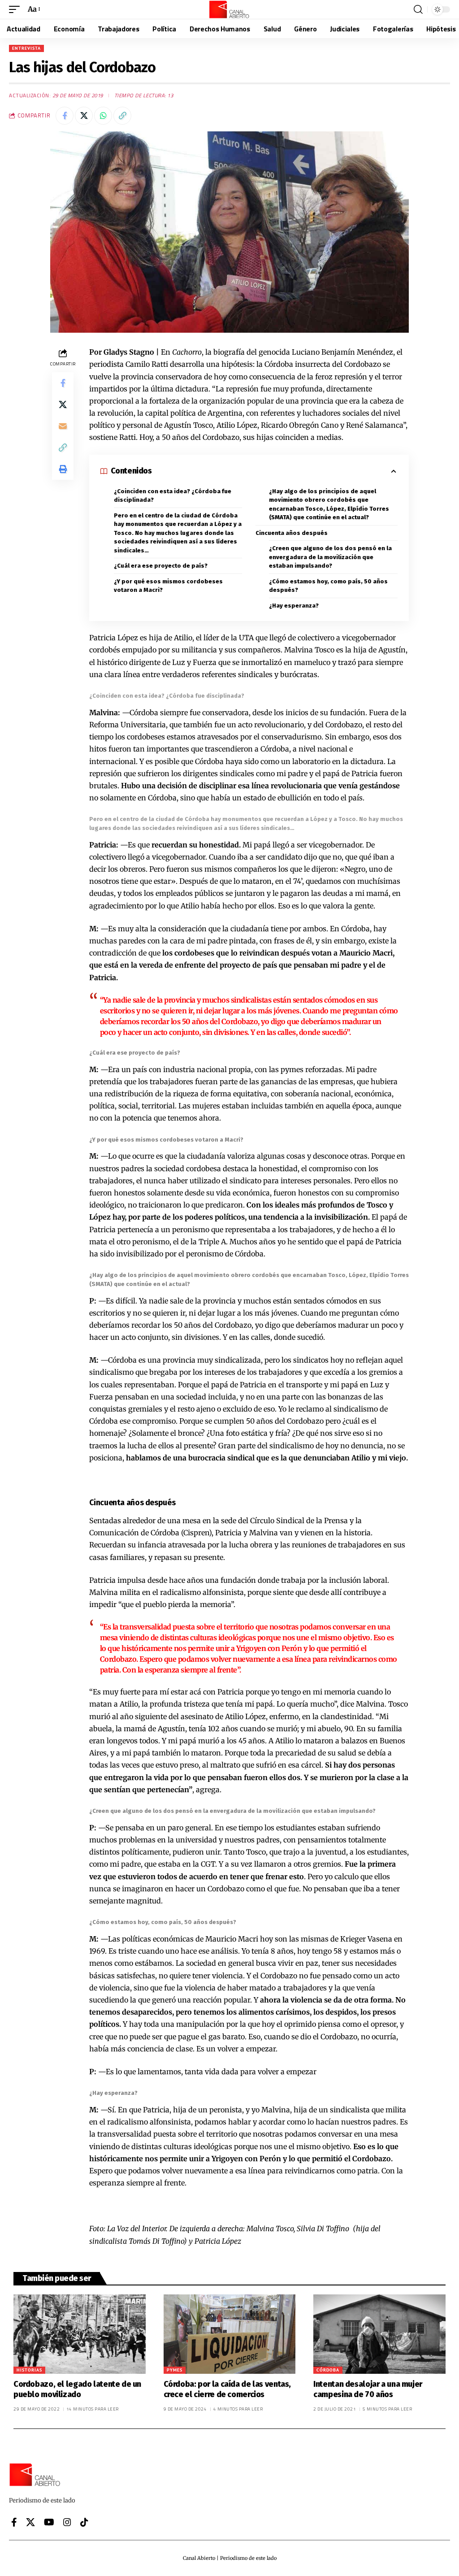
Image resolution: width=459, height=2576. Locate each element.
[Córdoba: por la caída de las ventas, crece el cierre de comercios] (230, 2334)
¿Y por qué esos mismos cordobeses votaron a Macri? (168, 586)
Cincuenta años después (292, 533)
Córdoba (328, 2370)
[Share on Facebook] (65, 116)
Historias (29, 2370)
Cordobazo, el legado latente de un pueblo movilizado (77, 2389)
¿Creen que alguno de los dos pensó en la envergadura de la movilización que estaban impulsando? (330, 557)
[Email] (63, 426)
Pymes (175, 2370)
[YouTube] (49, 2522)
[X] (30, 2522)
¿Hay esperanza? (294, 606)
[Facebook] (14, 2522)
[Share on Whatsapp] (103, 116)
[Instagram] (67, 2522)
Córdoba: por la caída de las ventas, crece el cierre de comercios (227, 2389)
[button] (17, 9)
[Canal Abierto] (229, 9)
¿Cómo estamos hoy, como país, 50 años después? (328, 586)
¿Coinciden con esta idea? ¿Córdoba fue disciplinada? (173, 496)
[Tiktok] (84, 2522)
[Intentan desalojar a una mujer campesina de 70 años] (379, 2334)
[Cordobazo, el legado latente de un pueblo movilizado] (80, 2334)
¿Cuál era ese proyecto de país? (161, 566)
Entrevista (26, 48)
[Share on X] (84, 116)
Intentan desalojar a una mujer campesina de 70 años (368, 2389)
